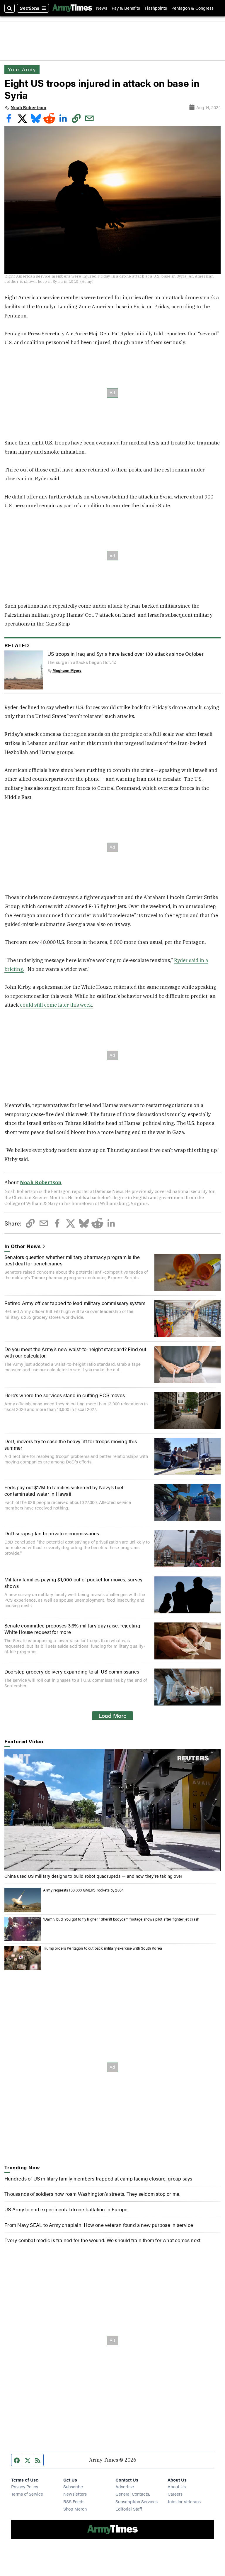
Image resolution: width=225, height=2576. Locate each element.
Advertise (125, 2486)
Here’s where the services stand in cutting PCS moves (65, 1395)
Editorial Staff (129, 2509)
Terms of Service (27, 2494)
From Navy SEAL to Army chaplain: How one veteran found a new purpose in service (99, 2225)
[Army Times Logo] (72, 8)
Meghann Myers (67, 670)
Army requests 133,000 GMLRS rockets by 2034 (83, 1890)
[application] (112, 1810)
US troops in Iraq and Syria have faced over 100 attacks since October (126, 654)
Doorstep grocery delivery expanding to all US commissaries (72, 1671)
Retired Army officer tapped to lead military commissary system (75, 1303)
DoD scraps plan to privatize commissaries (52, 1533)
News (102, 8)
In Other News (23, 1246)
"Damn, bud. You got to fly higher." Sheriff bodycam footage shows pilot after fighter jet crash (121, 1919)
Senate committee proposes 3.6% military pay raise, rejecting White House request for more (72, 1629)
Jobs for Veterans (184, 2501)
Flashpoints (156, 8)
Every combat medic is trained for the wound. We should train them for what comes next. (103, 2240)
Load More (112, 1715)
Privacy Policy (25, 2486)
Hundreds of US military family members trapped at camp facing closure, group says (98, 2178)
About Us (177, 2486)
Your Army (22, 69)
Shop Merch (75, 2509)
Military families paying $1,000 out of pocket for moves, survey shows (73, 1583)
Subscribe (73, 2486)
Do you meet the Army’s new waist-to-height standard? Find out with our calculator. (75, 1352)
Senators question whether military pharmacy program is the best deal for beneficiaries (72, 1260)
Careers (175, 2494)
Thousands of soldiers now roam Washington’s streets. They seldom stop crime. (92, 2194)
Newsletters (75, 2494)
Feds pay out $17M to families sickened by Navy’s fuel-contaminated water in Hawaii (65, 1490)
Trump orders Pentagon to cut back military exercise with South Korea (103, 1948)
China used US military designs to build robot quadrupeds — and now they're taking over (93, 1876)
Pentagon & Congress (192, 8)
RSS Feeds (74, 2501)
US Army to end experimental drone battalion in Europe (66, 2209)
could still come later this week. (57, 1005)
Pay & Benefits (126, 8)
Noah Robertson (28, 108)
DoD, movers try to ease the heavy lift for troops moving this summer (71, 1444)
